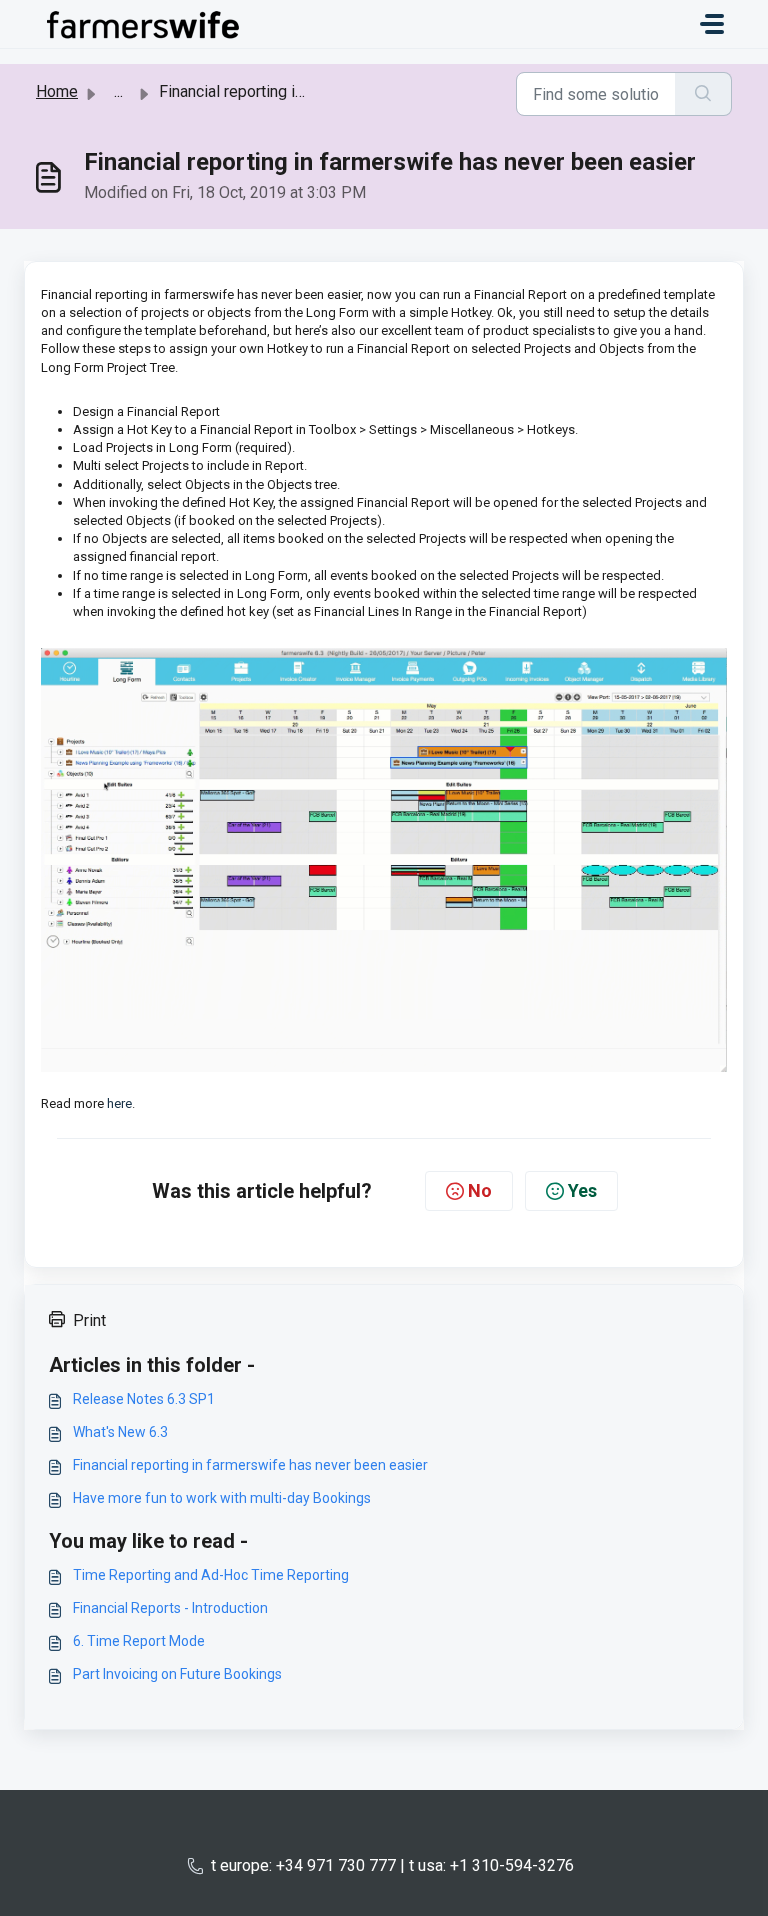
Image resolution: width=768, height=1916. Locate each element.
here (119, 1103)
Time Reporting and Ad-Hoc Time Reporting (211, 1575)
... (118, 91)
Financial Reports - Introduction (170, 1608)
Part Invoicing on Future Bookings (177, 1674)
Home (57, 91)
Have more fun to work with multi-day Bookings (222, 1498)
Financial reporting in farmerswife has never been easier (250, 1465)
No (480, 1190)
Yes (582, 1190)
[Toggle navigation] (712, 24)
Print (89, 1320)
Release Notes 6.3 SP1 (144, 1399)
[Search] (703, 94)
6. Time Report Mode (139, 1641)
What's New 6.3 (120, 1432)
